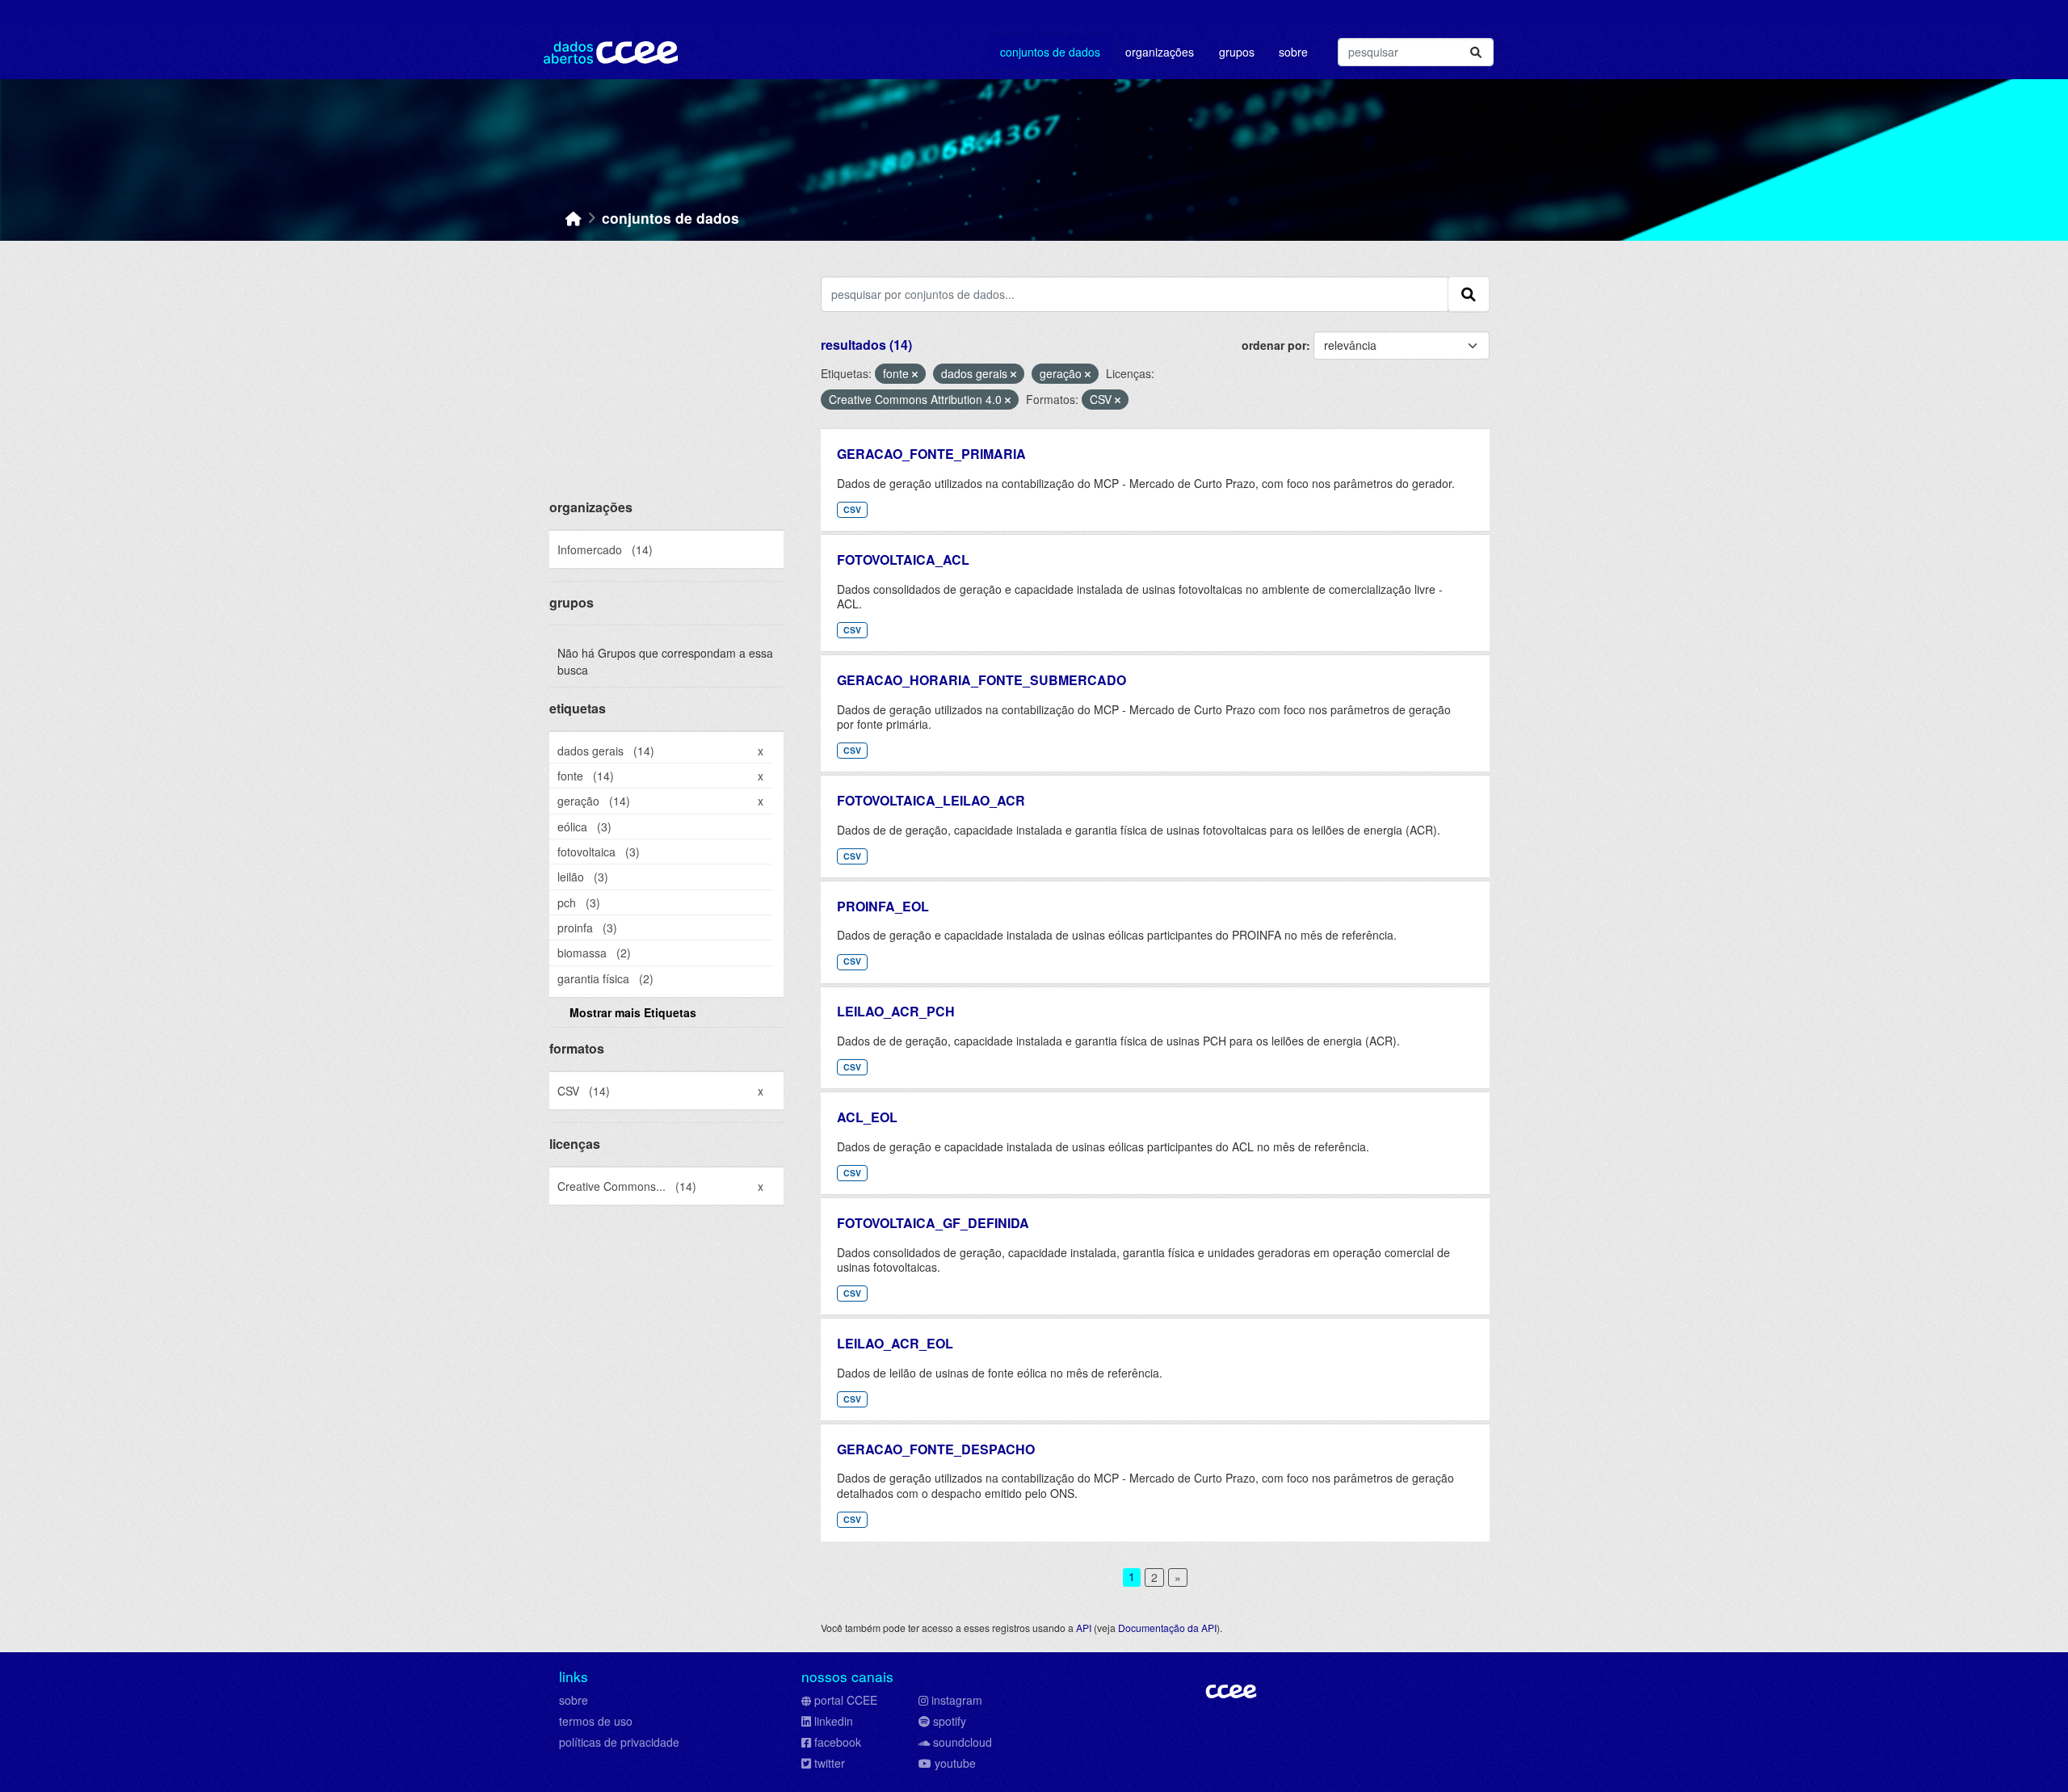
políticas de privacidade (619, 1742)
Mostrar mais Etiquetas (633, 1012)
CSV (852, 509)
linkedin (834, 1721)
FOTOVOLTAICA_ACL (903, 559)
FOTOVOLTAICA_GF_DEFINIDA (933, 1223)
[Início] (574, 218)
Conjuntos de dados (1050, 52)
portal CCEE (846, 1700)
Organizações (1160, 52)
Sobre (1293, 52)
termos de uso (596, 1721)
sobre (574, 1700)
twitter (830, 1763)
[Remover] (915, 374)
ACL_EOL (867, 1117)
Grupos (1237, 52)
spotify (950, 1721)
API (1084, 1628)
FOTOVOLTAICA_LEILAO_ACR (931, 800)
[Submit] (1476, 52)
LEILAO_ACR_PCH (896, 1011)
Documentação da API (1167, 1628)
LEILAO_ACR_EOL (895, 1343)
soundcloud (963, 1742)
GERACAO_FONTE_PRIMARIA (931, 454)
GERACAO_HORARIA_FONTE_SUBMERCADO (981, 680)
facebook (838, 1742)
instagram (957, 1700)
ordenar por (1274, 345)
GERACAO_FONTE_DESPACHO (936, 1449)
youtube (955, 1763)
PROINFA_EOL (883, 906)
